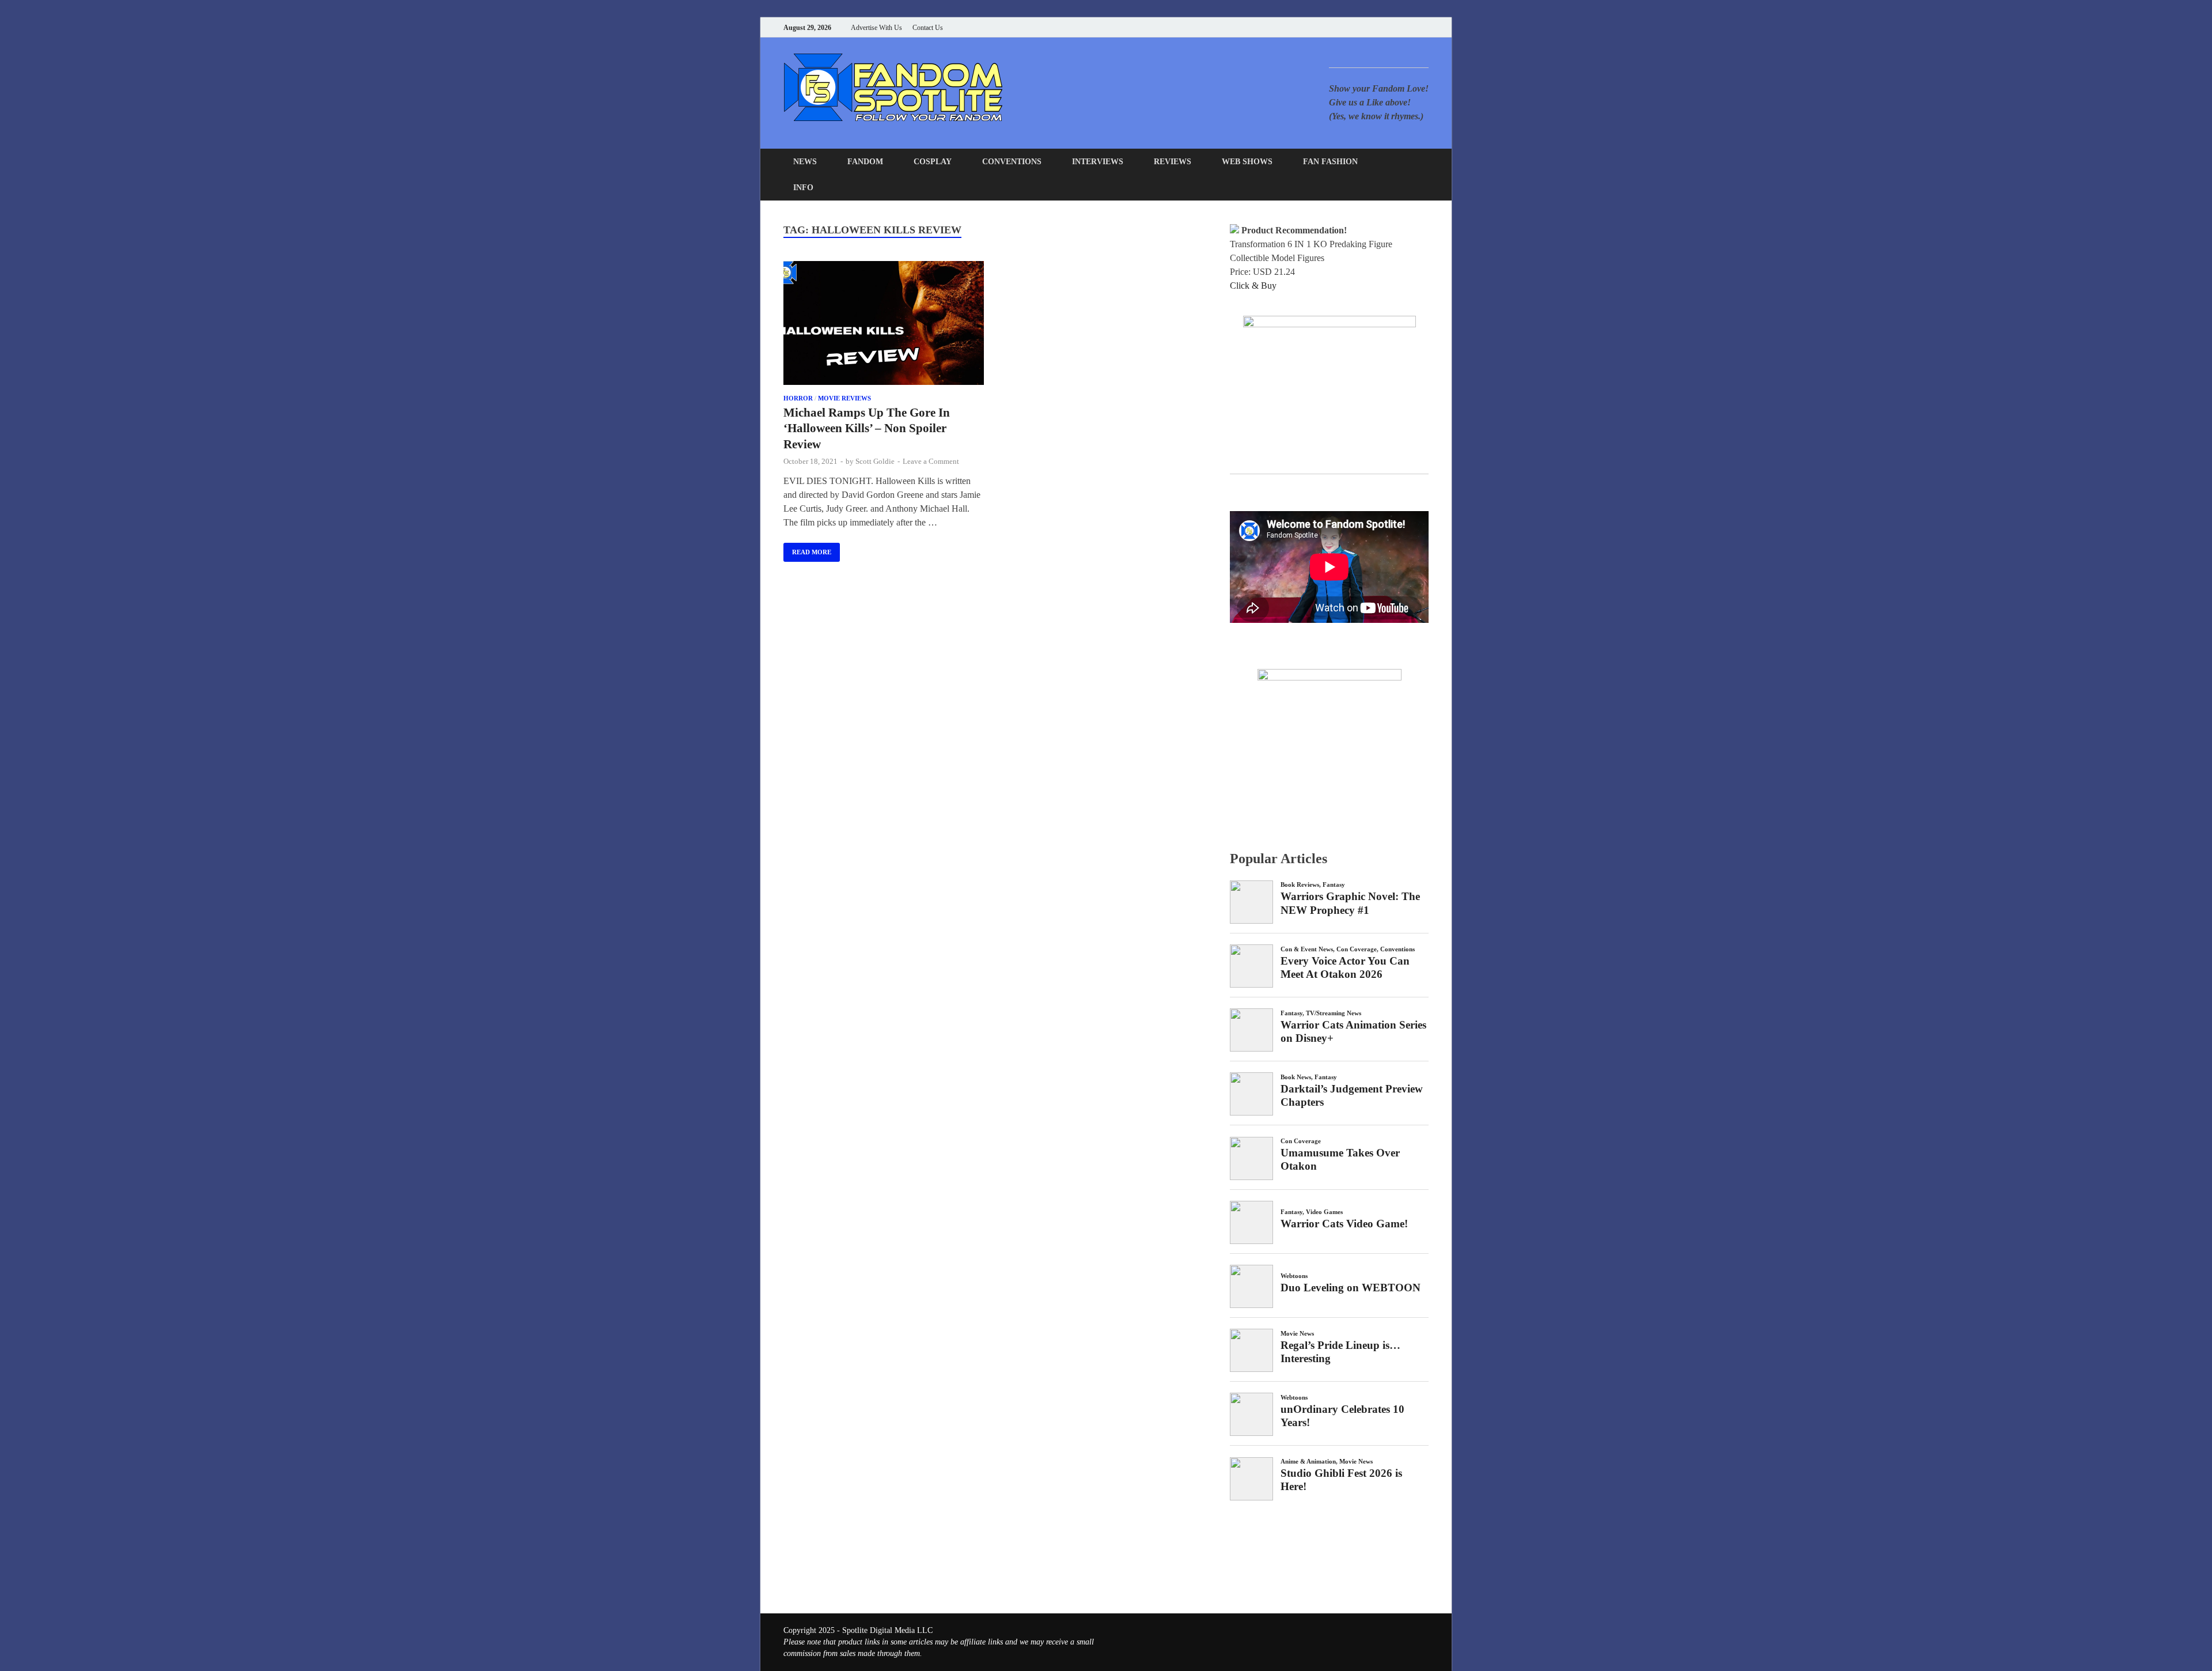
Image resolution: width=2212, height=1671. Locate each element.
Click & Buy (1253, 286)
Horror (798, 398)
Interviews (1098, 162)
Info (803, 188)
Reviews (1173, 162)
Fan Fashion (1330, 162)
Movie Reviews (844, 398)
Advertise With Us (876, 28)
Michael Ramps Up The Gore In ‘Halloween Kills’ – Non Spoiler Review (867, 428)
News (805, 162)
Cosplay (933, 162)
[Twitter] (1382, 27)
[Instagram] (1397, 27)
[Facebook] (1368, 27)
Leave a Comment (931, 461)
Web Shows (1247, 162)
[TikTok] (1425, 27)
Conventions (1012, 162)
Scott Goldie (875, 461)
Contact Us (928, 28)
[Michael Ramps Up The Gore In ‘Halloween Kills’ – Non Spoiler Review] (884, 325)
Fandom (865, 162)
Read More (807, 549)
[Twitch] (1411, 27)
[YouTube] (1353, 27)
